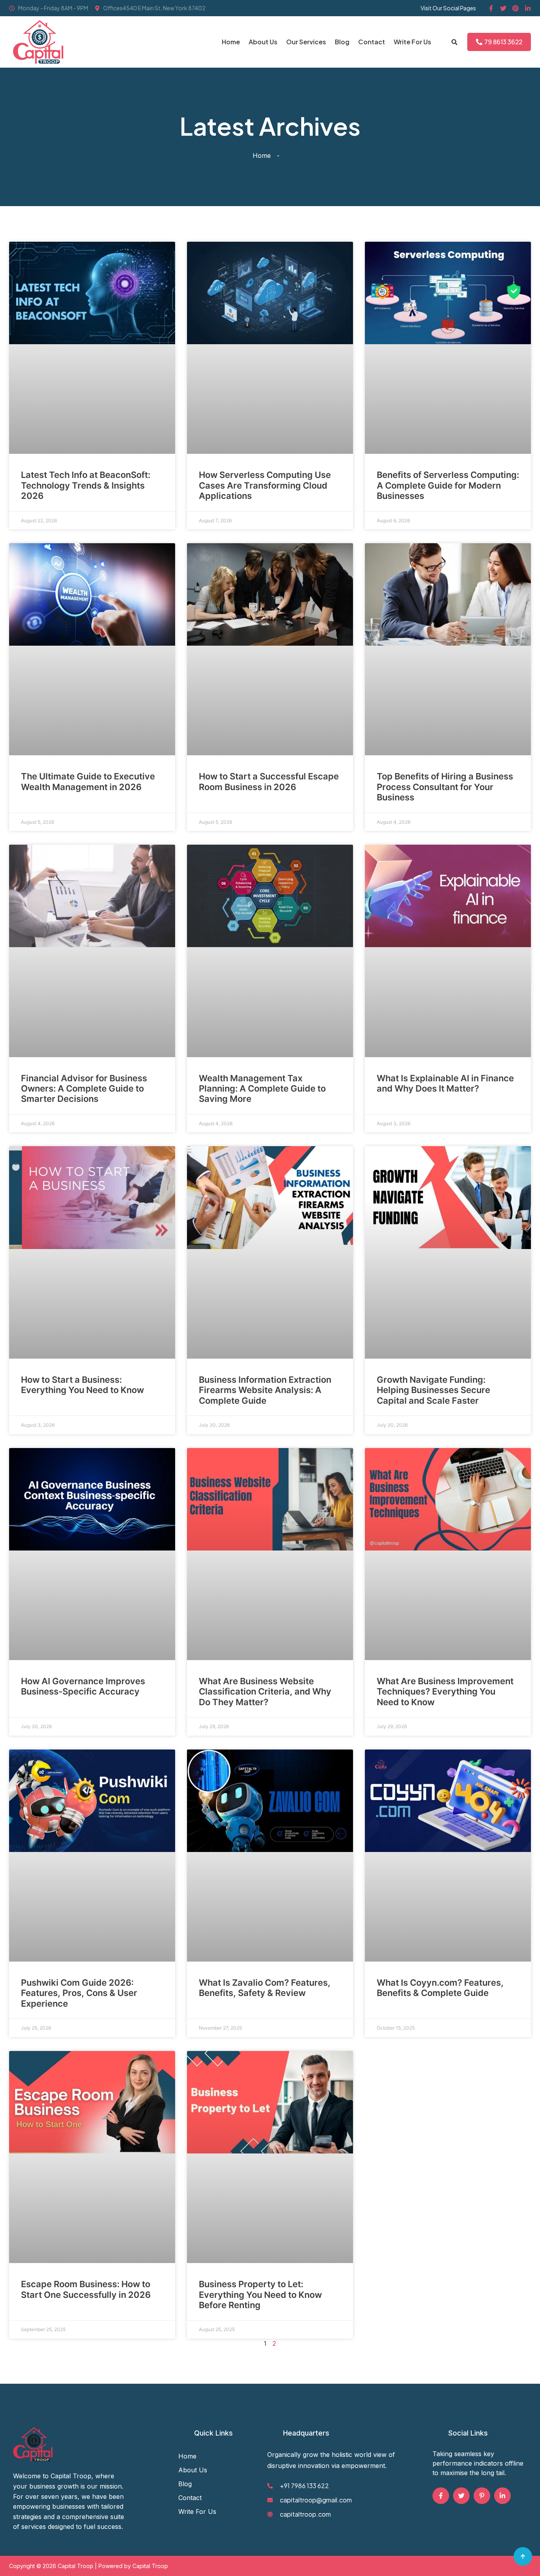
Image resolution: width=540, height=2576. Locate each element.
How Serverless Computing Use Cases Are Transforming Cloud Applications (265, 485)
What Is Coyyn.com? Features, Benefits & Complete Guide (440, 1988)
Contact (372, 42)
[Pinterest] (515, 8)
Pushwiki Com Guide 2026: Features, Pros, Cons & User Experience (79, 1993)
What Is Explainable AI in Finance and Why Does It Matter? (445, 1083)
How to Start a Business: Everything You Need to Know (82, 1385)
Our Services (306, 42)
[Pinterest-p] (482, 2496)
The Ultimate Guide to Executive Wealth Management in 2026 (88, 781)
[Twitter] (503, 8)
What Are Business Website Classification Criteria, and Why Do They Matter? (265, 1692)
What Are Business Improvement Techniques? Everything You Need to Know (445, 1692)
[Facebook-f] (491, 8)
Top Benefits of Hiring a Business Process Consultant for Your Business (445, 787)
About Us (263, 42)
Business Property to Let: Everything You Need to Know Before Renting (260, 2295)
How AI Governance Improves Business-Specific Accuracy (83, 1686)
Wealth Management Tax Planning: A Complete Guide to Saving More (262, 1089)
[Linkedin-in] (528, 8)
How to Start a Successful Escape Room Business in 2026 (269, 781)
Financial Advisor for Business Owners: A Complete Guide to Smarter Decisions (84, 1089)
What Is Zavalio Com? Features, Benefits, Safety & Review (265, 1988)
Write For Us (413, 42)
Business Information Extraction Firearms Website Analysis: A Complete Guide (265, 1390)
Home (231, 42)
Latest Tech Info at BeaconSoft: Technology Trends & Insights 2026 (86, 485)
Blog (342, 42)
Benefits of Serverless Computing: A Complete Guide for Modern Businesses (448, 485)
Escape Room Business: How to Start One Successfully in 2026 (86, 2289)
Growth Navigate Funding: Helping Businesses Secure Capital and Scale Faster (433, 1390)
